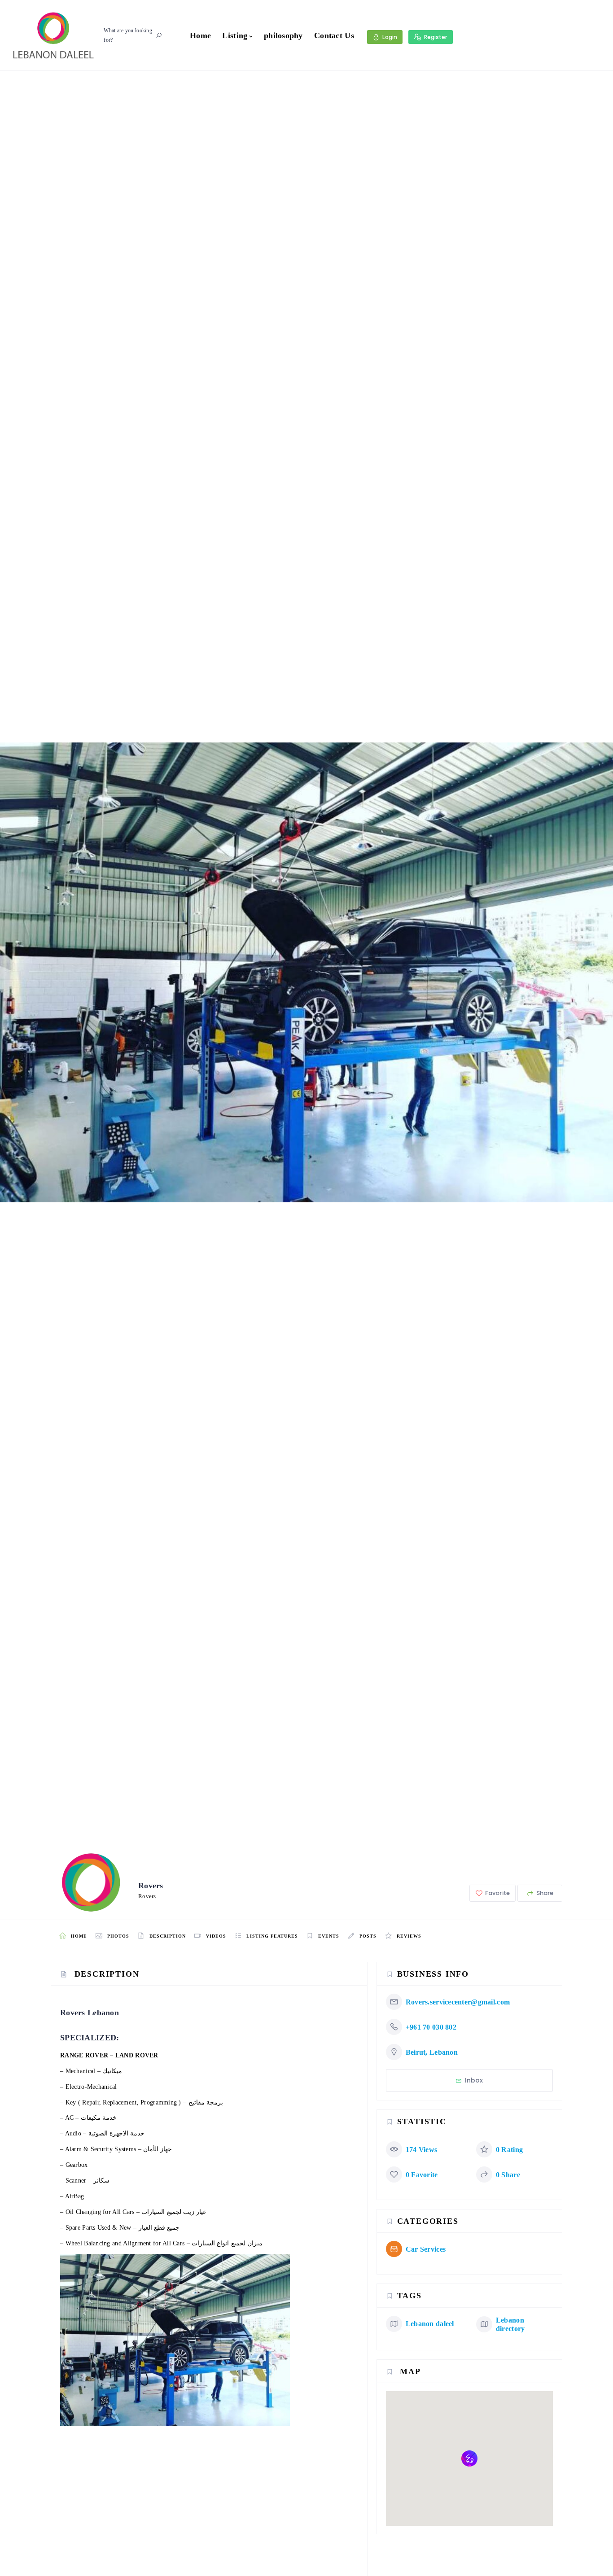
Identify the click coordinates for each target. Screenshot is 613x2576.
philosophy (283, 35)
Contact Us (334, 35)
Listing (235, 35)
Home (200, 35)
